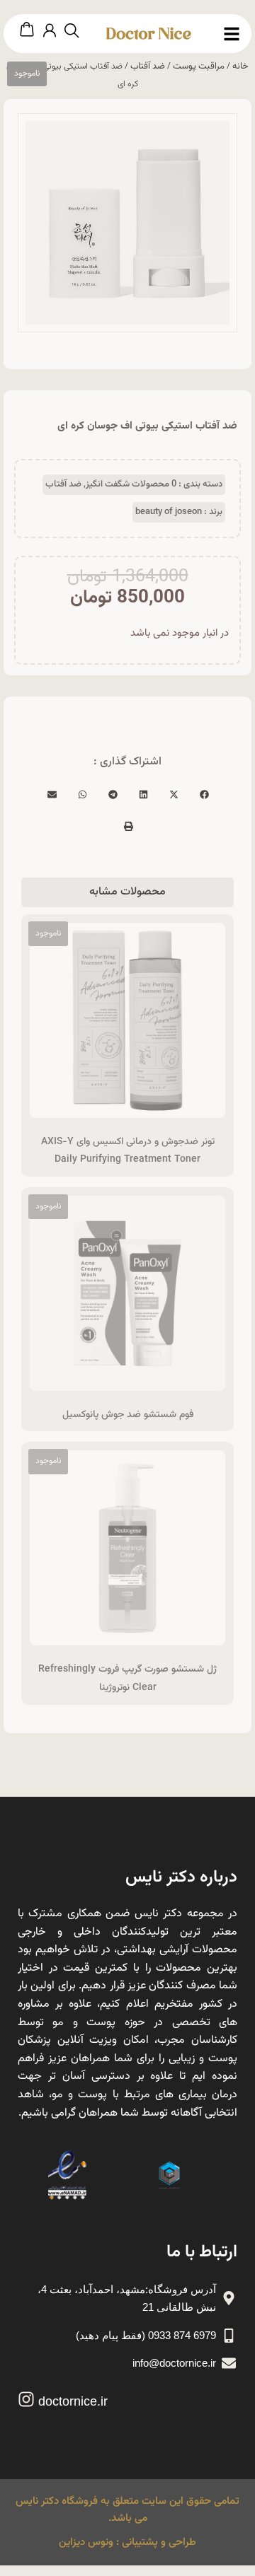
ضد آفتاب (148, 66)
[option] (127, 223)
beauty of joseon (169, 512)
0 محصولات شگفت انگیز (131, 484)
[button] (204, 794)
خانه (240, 66)
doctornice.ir (73, 2401)
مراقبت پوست (199, 66)
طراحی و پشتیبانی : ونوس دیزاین (127, 2542)
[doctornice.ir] (26, 2399)
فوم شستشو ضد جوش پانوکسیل (128, 1415)
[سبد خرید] (27, 30)
